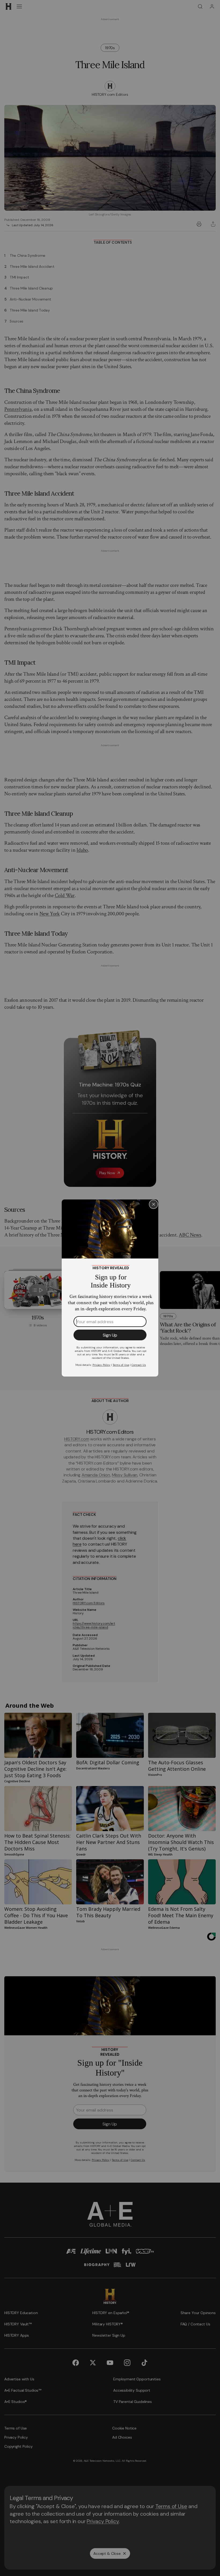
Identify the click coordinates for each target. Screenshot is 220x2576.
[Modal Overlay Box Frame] (110, 1288)
